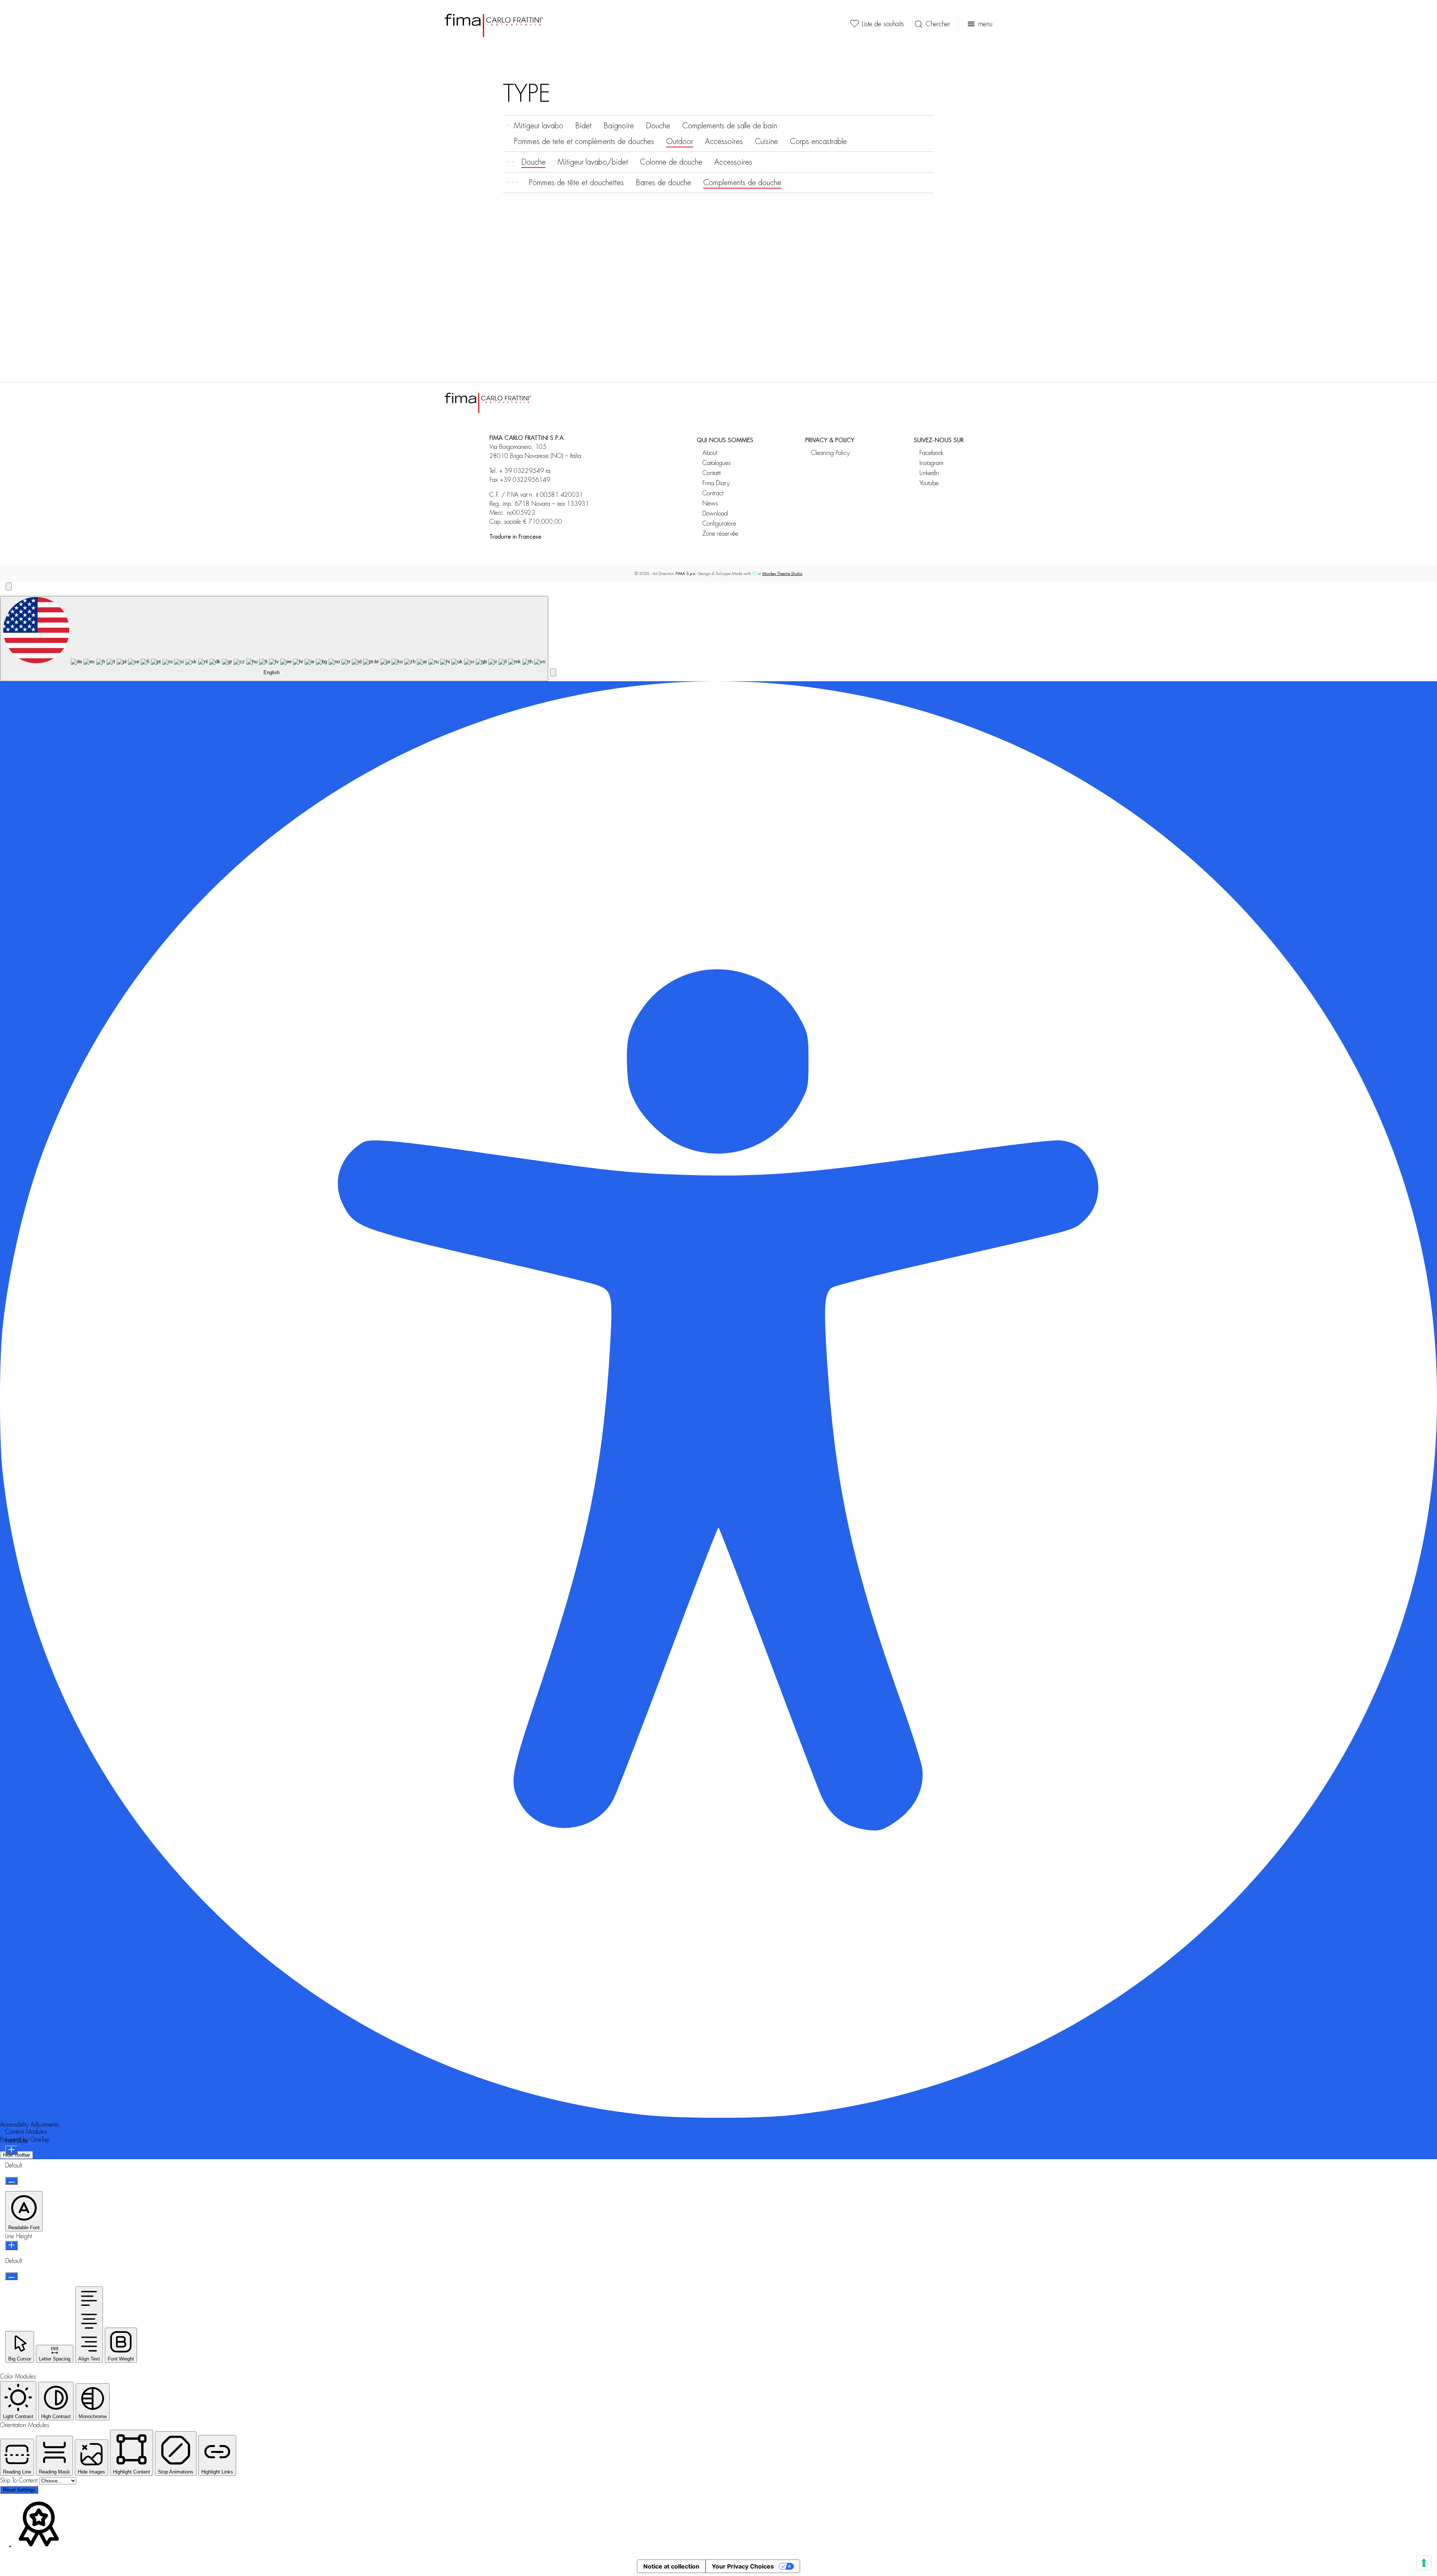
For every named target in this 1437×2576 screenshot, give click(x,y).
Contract (713, 493)
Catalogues (717, 463)
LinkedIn (929, 473)
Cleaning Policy (830, 453)
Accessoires (724, 141)
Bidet (583, 126)
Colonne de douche (671, 162)
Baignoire (619, 126)
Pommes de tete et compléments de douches (584, 141)
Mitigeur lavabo (539, 126)
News (710, 503)
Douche (658, 126)
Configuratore (719, 524)
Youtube (929, 483)
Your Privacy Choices (743, 2566)
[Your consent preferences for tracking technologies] (1424, 2563)
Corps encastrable (818, 141)
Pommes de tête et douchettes (576, 183)
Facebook (931, 453)
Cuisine (766, 141)
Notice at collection (671, 2566)
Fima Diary (716, 483)
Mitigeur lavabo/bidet (593, 162)
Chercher (938, 24)
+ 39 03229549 (521, 471)
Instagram (931, 463)
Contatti (712, 473)
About (710, 453)
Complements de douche (742, 183)
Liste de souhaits (883, 24)
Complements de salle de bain (730, 126)
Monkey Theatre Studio (782, 574)
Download (715, 513)
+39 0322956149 (525, 480)
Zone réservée (720, 534)
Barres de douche (663, 183)
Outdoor (680, 141)
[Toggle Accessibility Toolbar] (9, 586)
